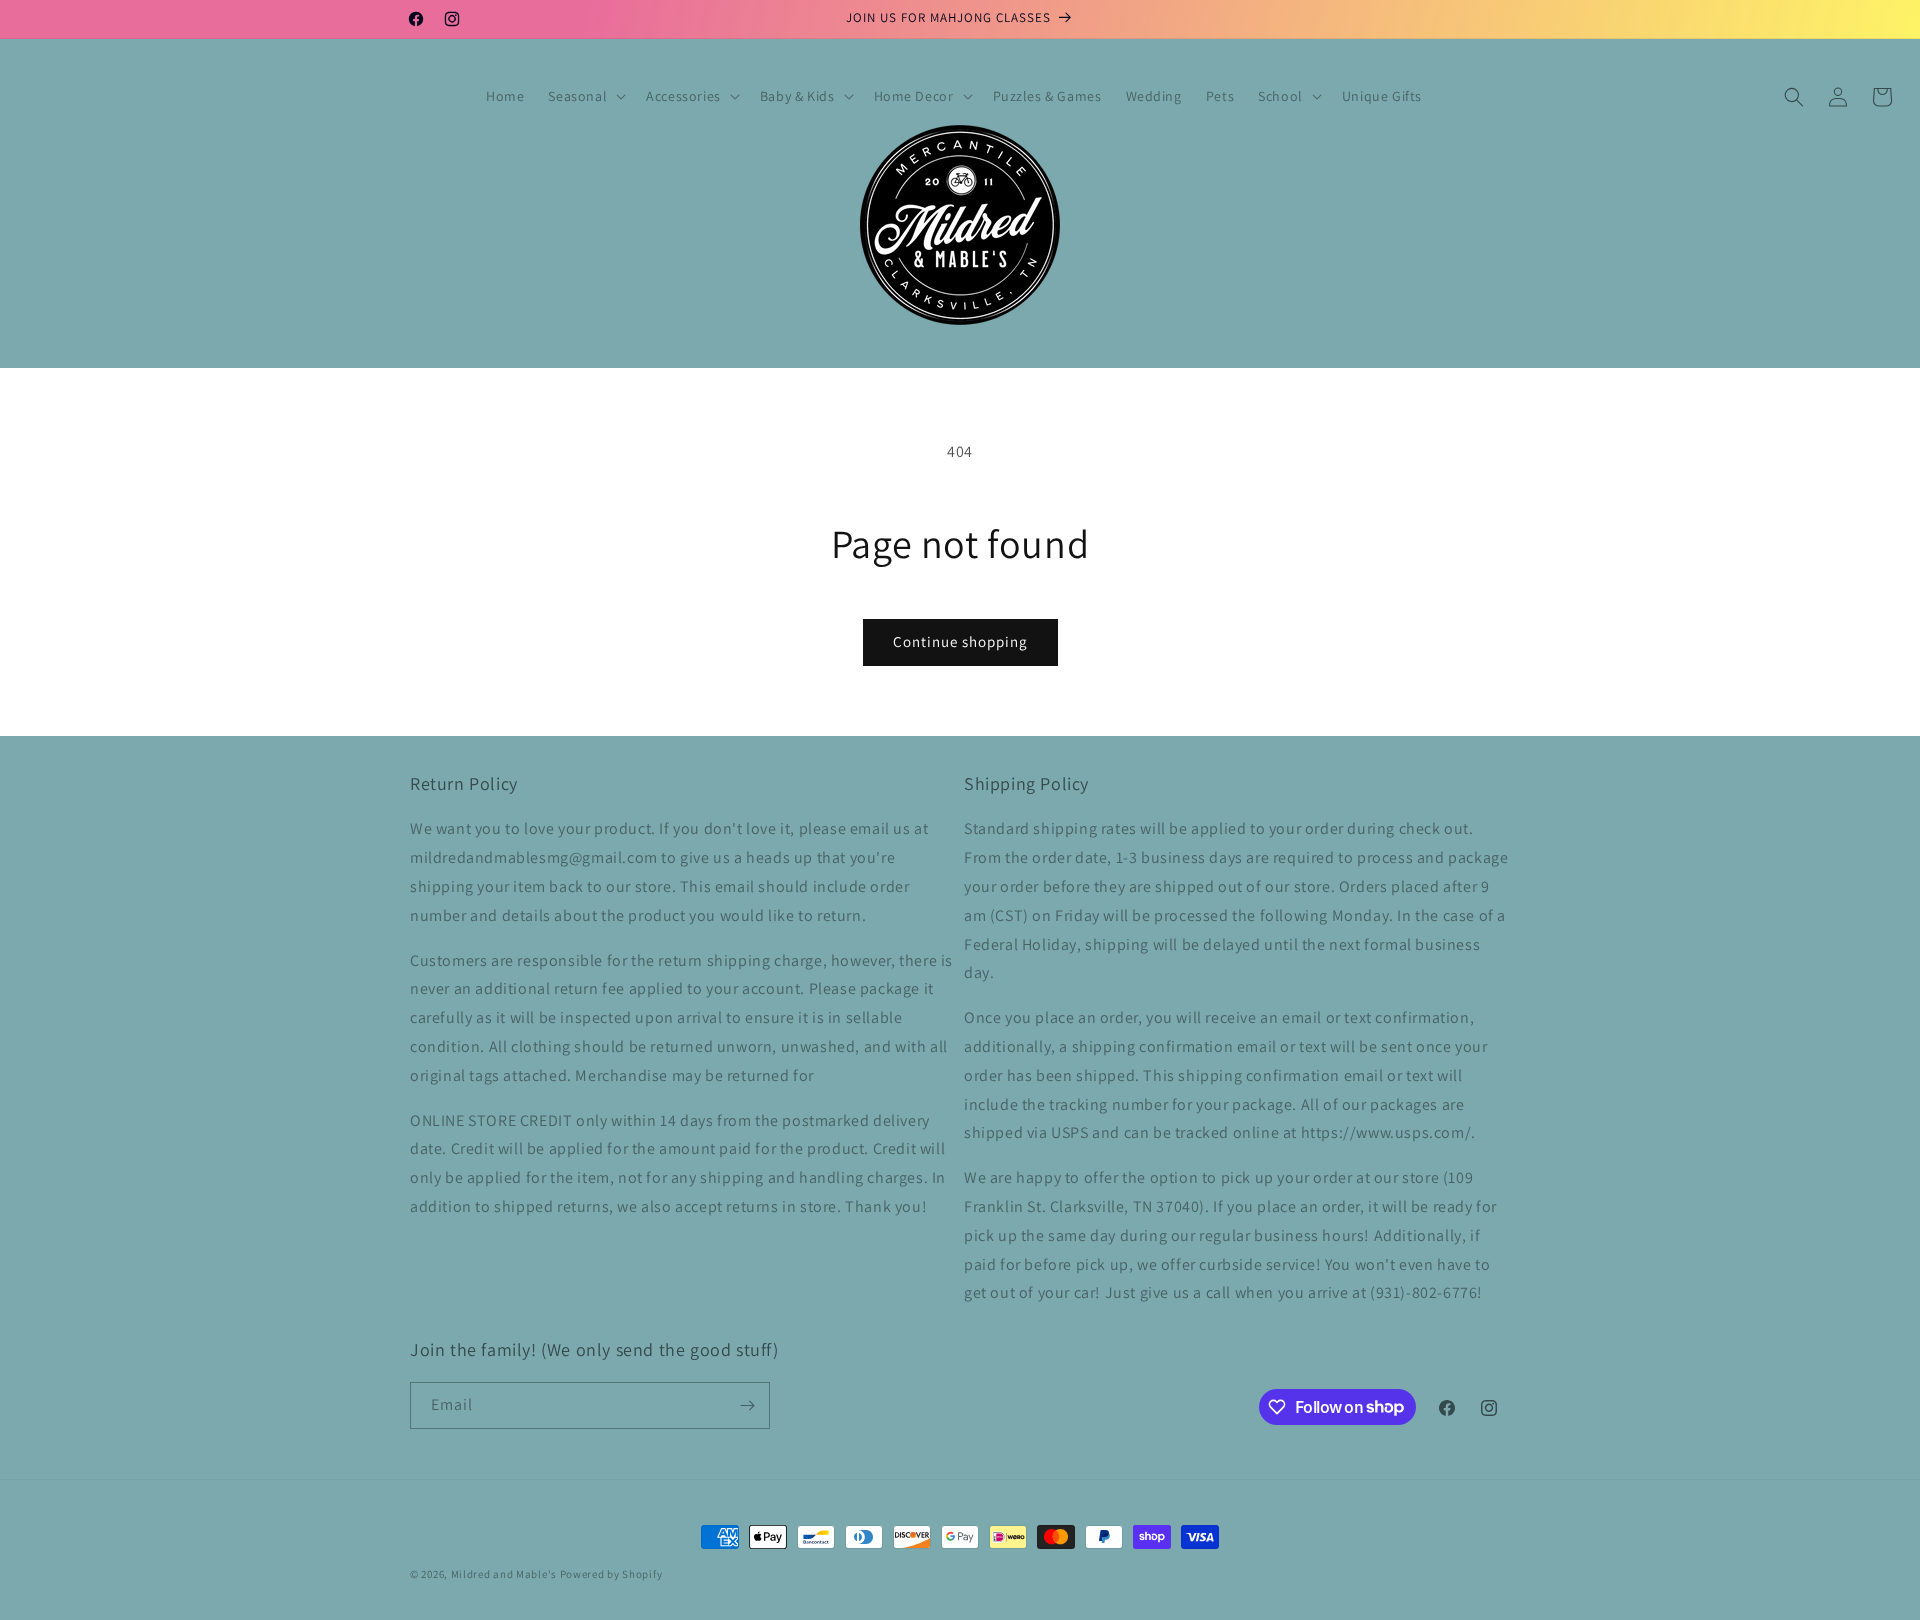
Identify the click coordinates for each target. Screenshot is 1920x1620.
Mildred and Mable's (505, 1574)
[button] (585, 96)
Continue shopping (960, 641)
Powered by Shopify (611, 1574)
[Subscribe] (747, 1405)
